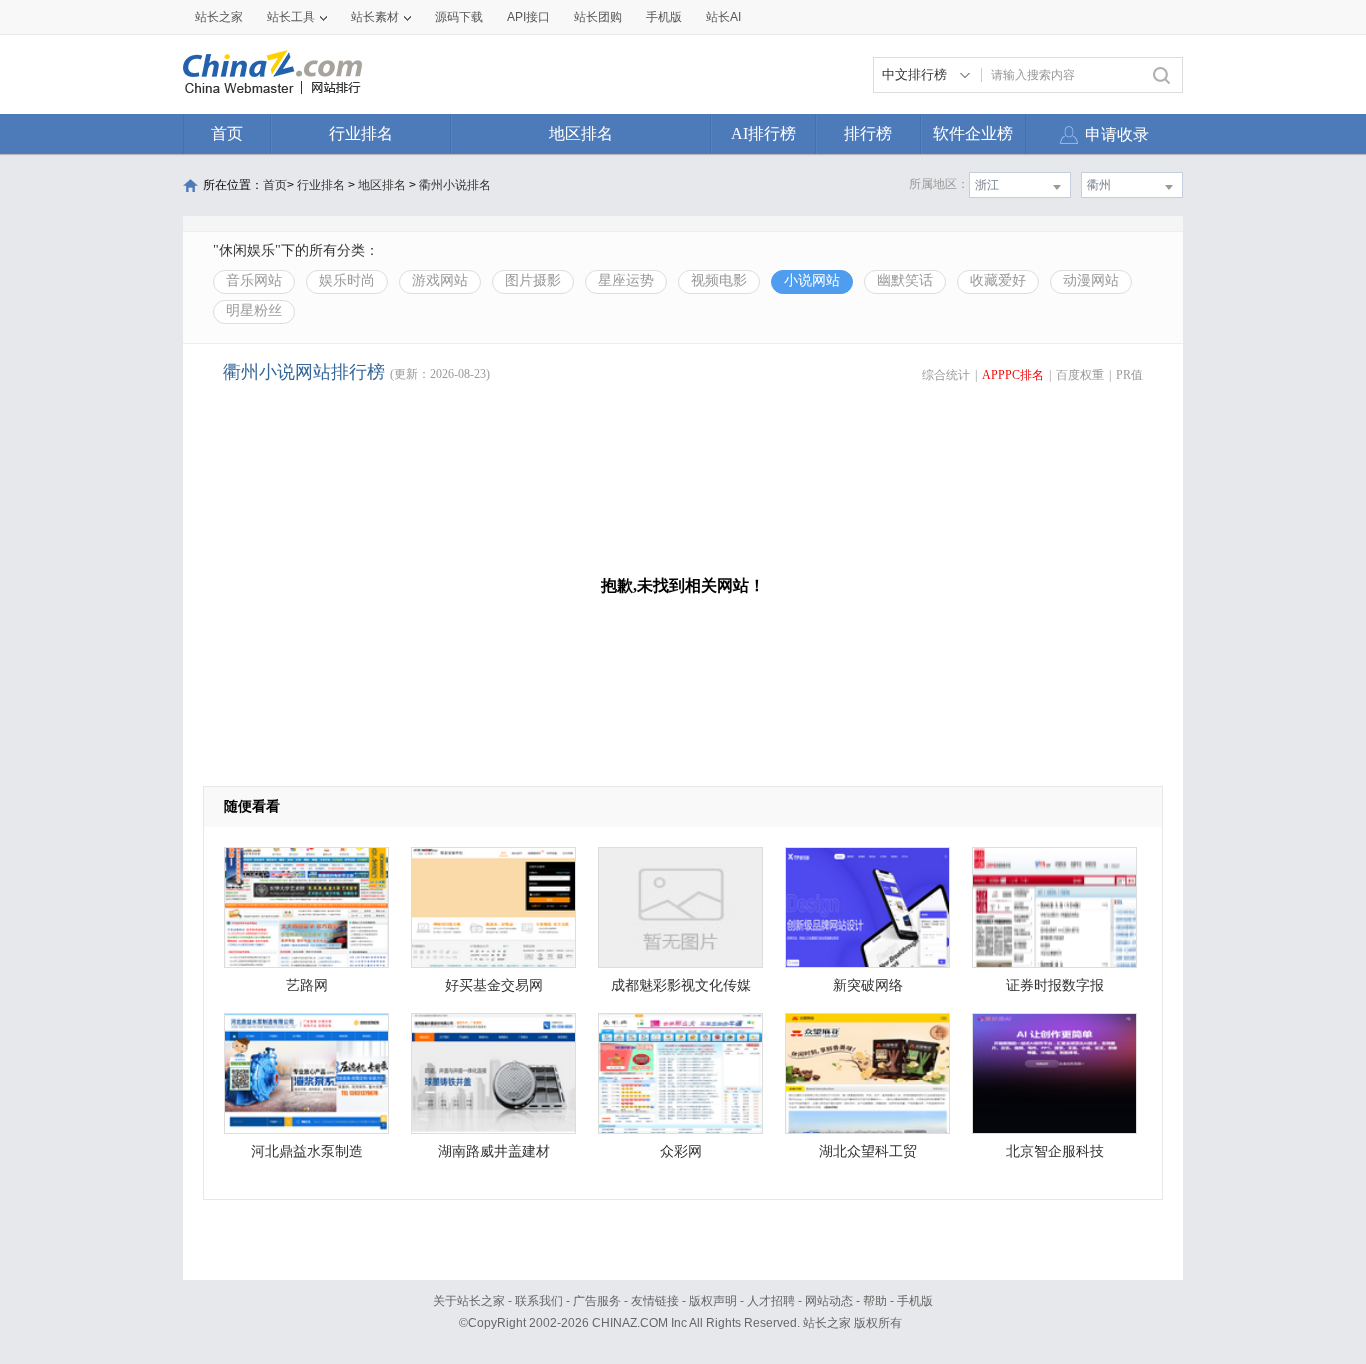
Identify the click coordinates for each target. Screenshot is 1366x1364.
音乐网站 (254, 280)
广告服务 (597, 1301)
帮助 (875, 1301)
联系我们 (539, 1301)
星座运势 (626, 280)
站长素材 (375, 17)
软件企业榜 (973, 133)
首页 (227, 133)
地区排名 (581, 133)
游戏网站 (440, 280)
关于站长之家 (469, 1301)
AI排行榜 (763, 133)
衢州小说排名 (455, 185)
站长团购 (598, 17)
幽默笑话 (905, 280)
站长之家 (219, 17)
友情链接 (655, 1301)
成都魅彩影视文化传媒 (681, 985)
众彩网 (681, 1151)
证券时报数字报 (1055, 985)
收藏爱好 (998, 280)
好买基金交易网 (494, 985)
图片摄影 (533, 280)
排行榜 (868, 133)
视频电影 (719, 280)
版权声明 (713, 1301)
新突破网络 (868, 985)
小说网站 (812, 280)
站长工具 (291, 17)
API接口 (528, 17)
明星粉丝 (254, 310)
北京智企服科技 (1055, 1151)
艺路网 (307, 985)
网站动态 (829, 1301)
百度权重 (1080, 375)
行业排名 (361, 133)
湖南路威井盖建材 (494, 1151)
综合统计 (946, 375)
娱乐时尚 (347, 280)
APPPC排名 (1013, 375)
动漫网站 (1091, 280)
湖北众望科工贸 (868, 1151)
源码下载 (459, 17)
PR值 (1129, 375)
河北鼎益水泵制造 (307, 1151)
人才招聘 (771, 1301)
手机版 (915, 1301)
